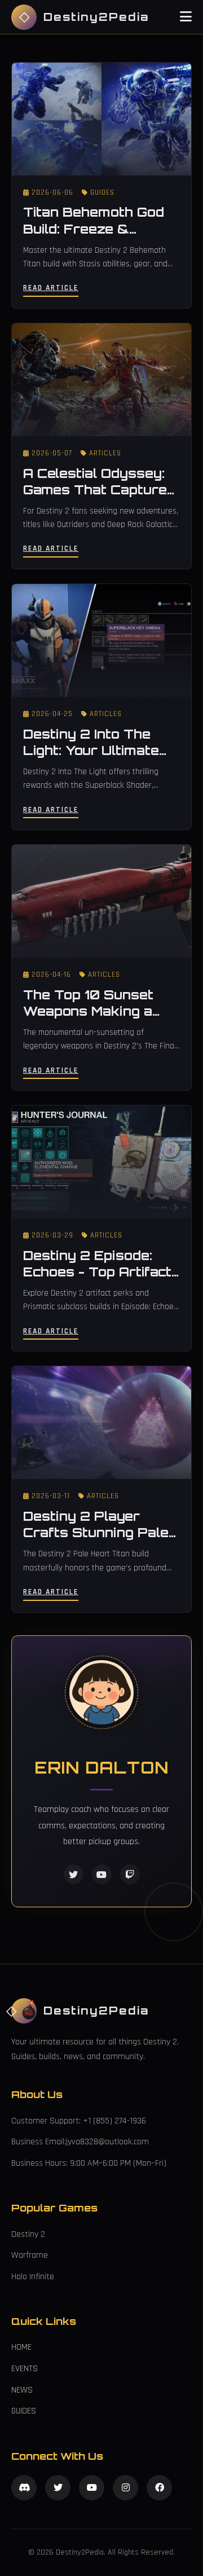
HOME (21, 2347)
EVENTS (25, 2369)
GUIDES (24, 2411)
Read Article (51, 288)
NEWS (22, 2390)
